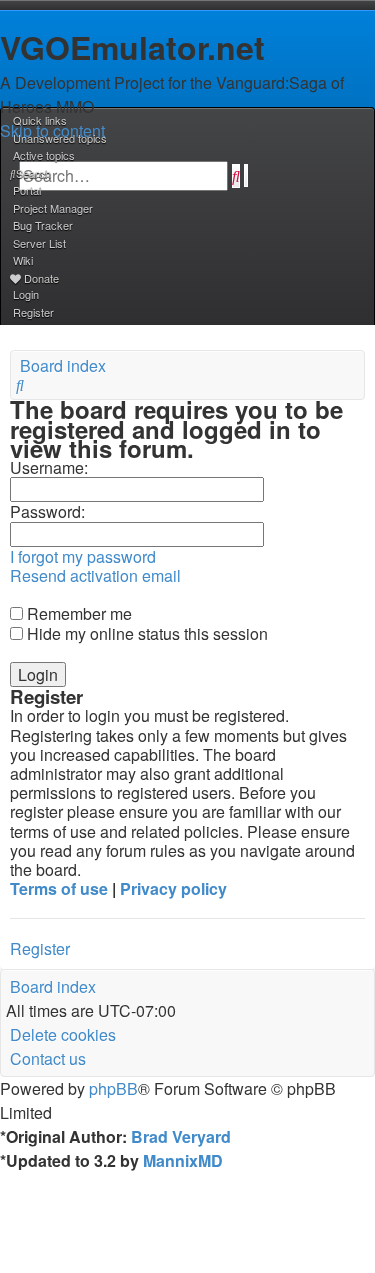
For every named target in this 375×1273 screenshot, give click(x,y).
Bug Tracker (43, 225)
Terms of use (59, 888)
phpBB (113, 1088)
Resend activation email (95, 575)
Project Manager (53, 208)
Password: (47, 511)
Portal (27, 190)
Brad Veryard (181, 1136)
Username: (49, 467)
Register (40, 948)
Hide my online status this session (145, 633)
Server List (39, 243)
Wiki (23, 260)
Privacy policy (173, 888)
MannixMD (183, 1160)
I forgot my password (83, 556)
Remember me (77, 613)
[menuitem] (58, 138)
